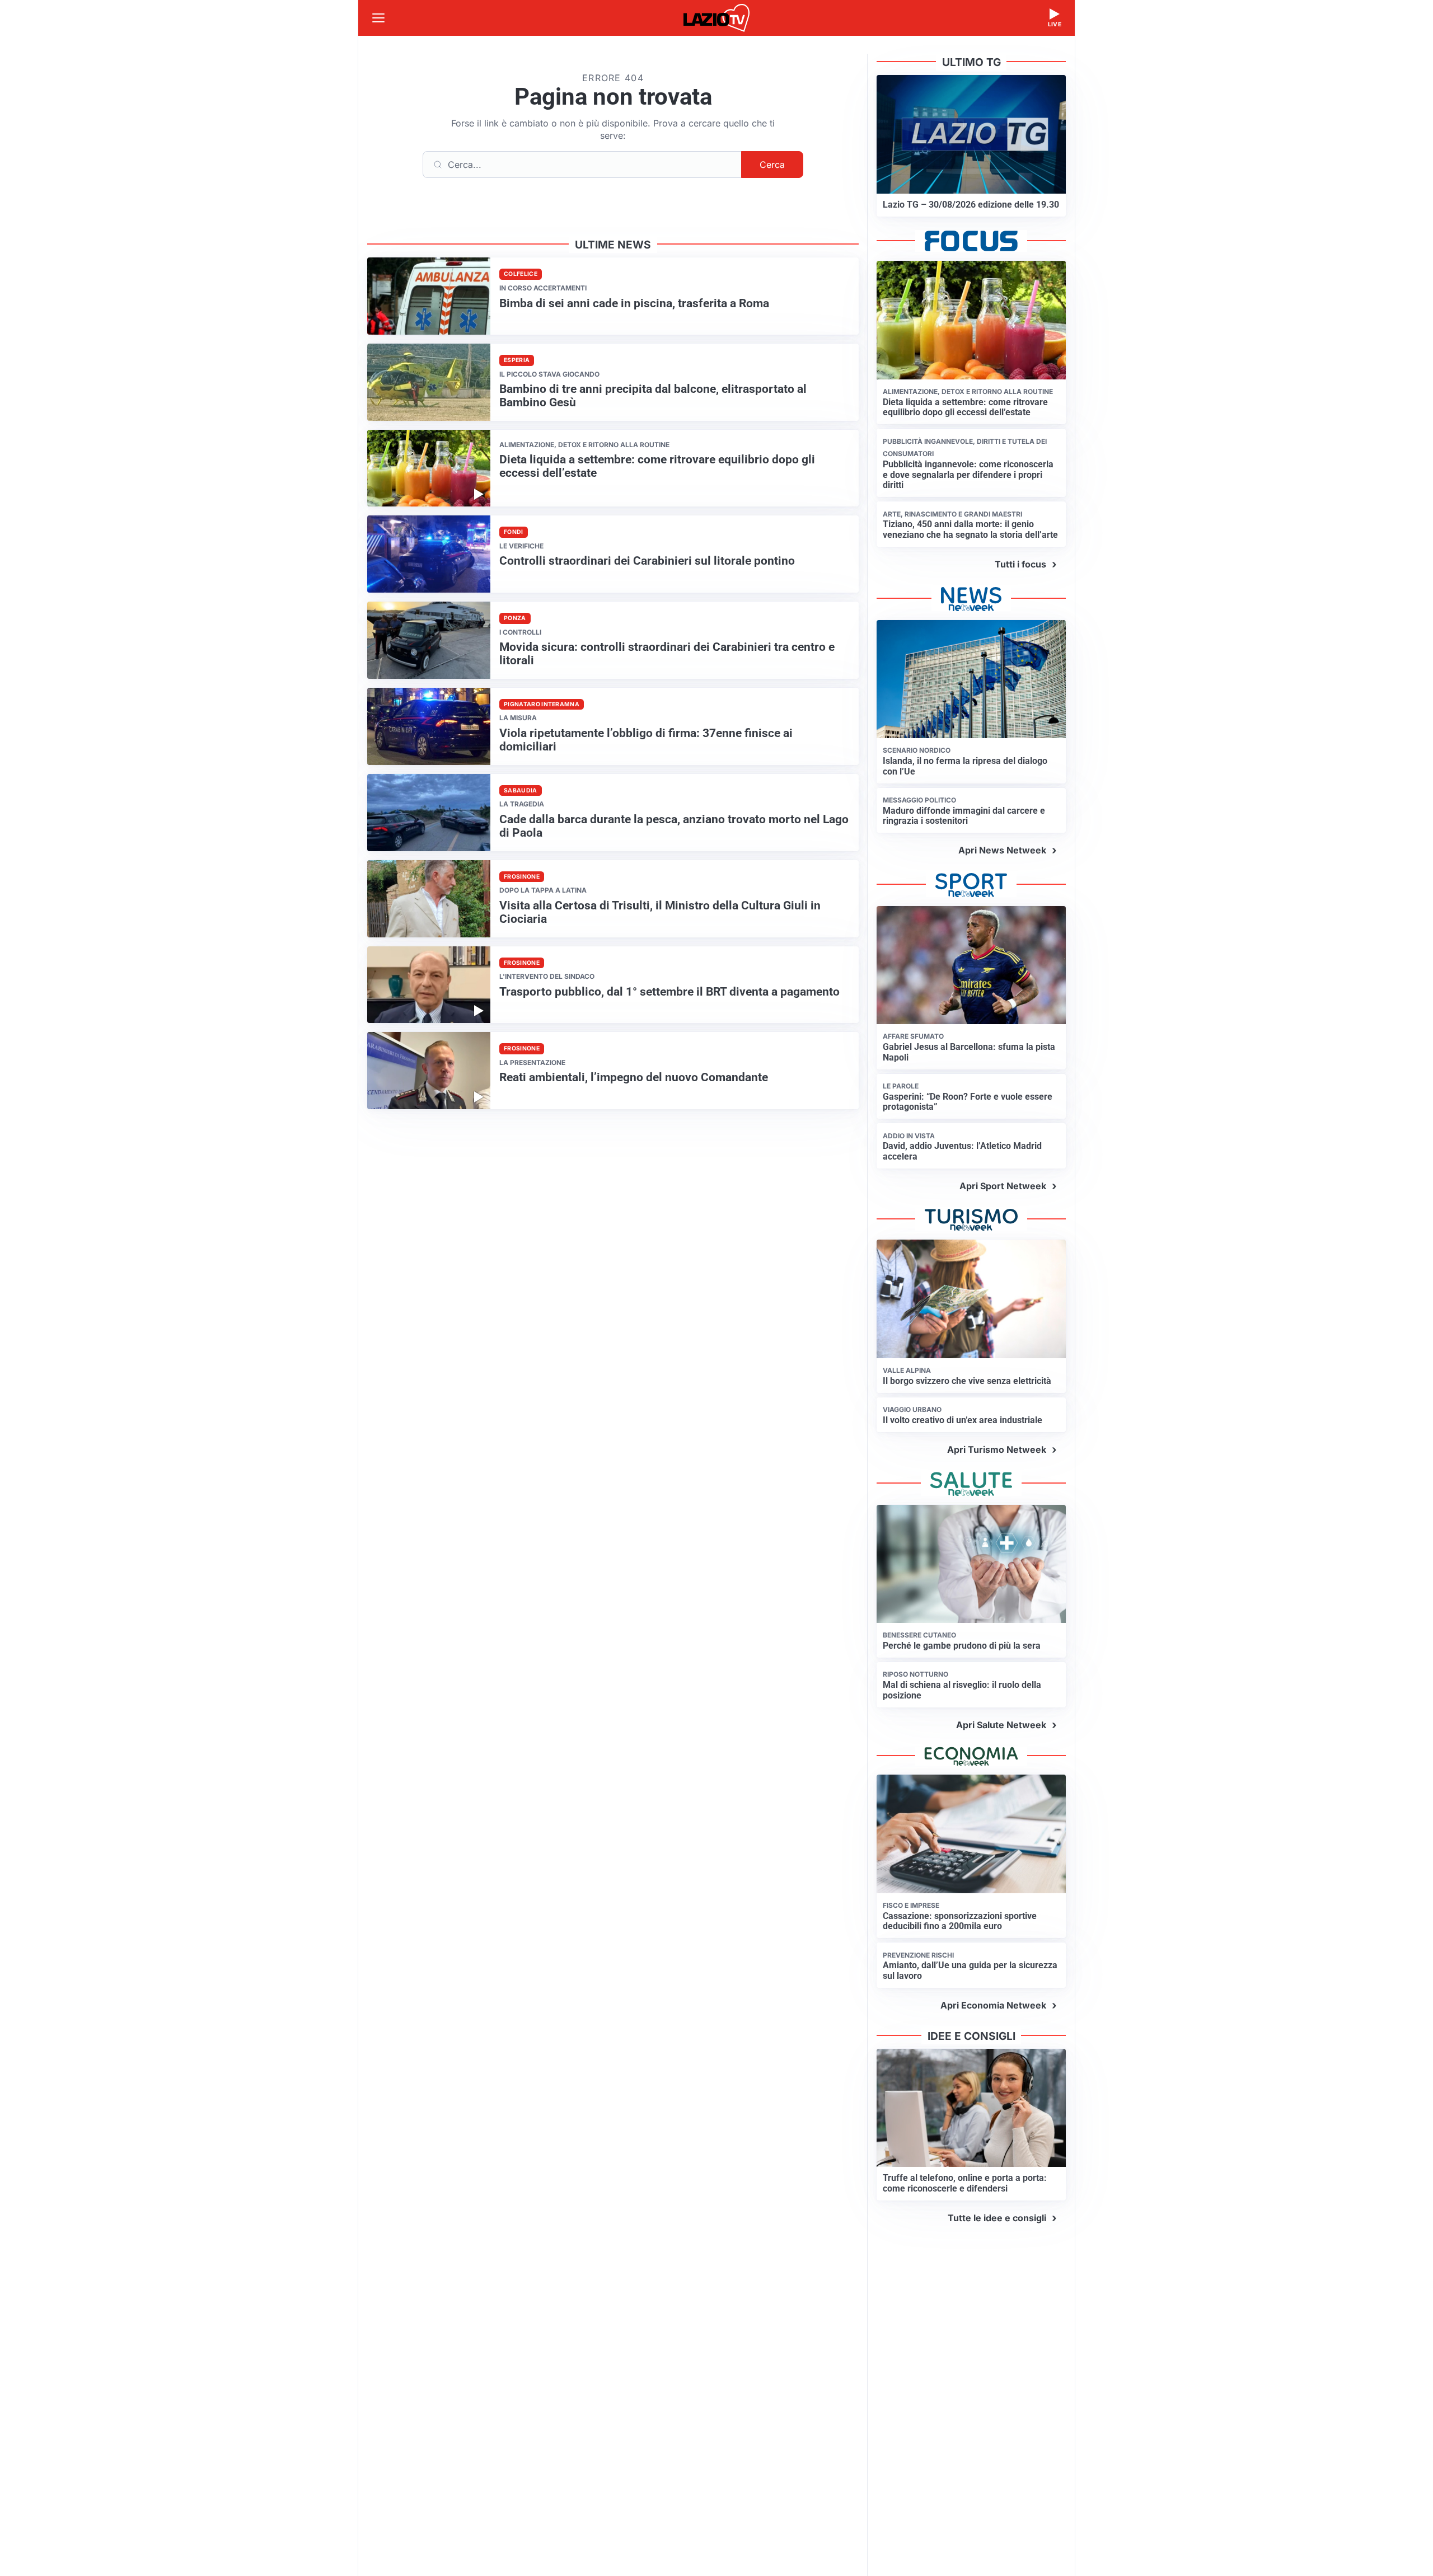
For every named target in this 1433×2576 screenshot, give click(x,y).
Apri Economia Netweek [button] (993, 2005)
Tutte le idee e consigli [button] (997, 2218)
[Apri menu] (378, 18)
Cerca (772, 165)
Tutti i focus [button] (1020, 564)
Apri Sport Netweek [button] (1003, 1186)
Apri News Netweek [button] (1002, 850)
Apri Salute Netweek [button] (1001, 1725)
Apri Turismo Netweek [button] (997, 1449)
